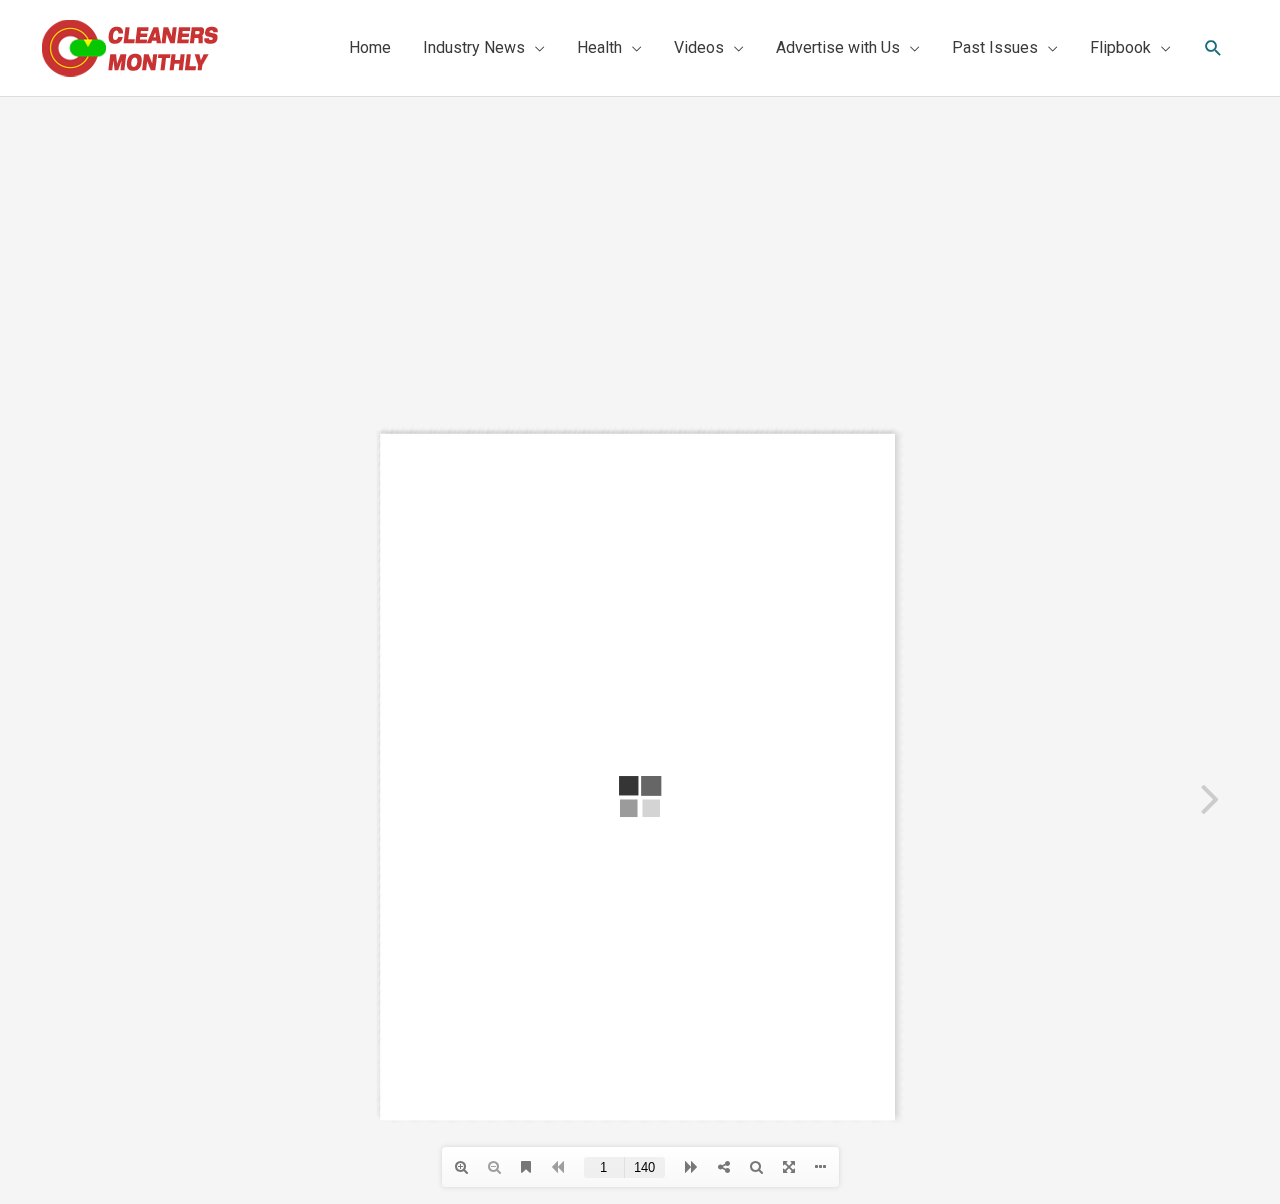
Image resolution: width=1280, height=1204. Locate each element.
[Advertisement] (640, 247)
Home (370, 47)
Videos (699, 47)
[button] (1213, 48)
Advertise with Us (838, 47)
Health (599, 47)
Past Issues (995, 47)
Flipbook (1120, 47)
